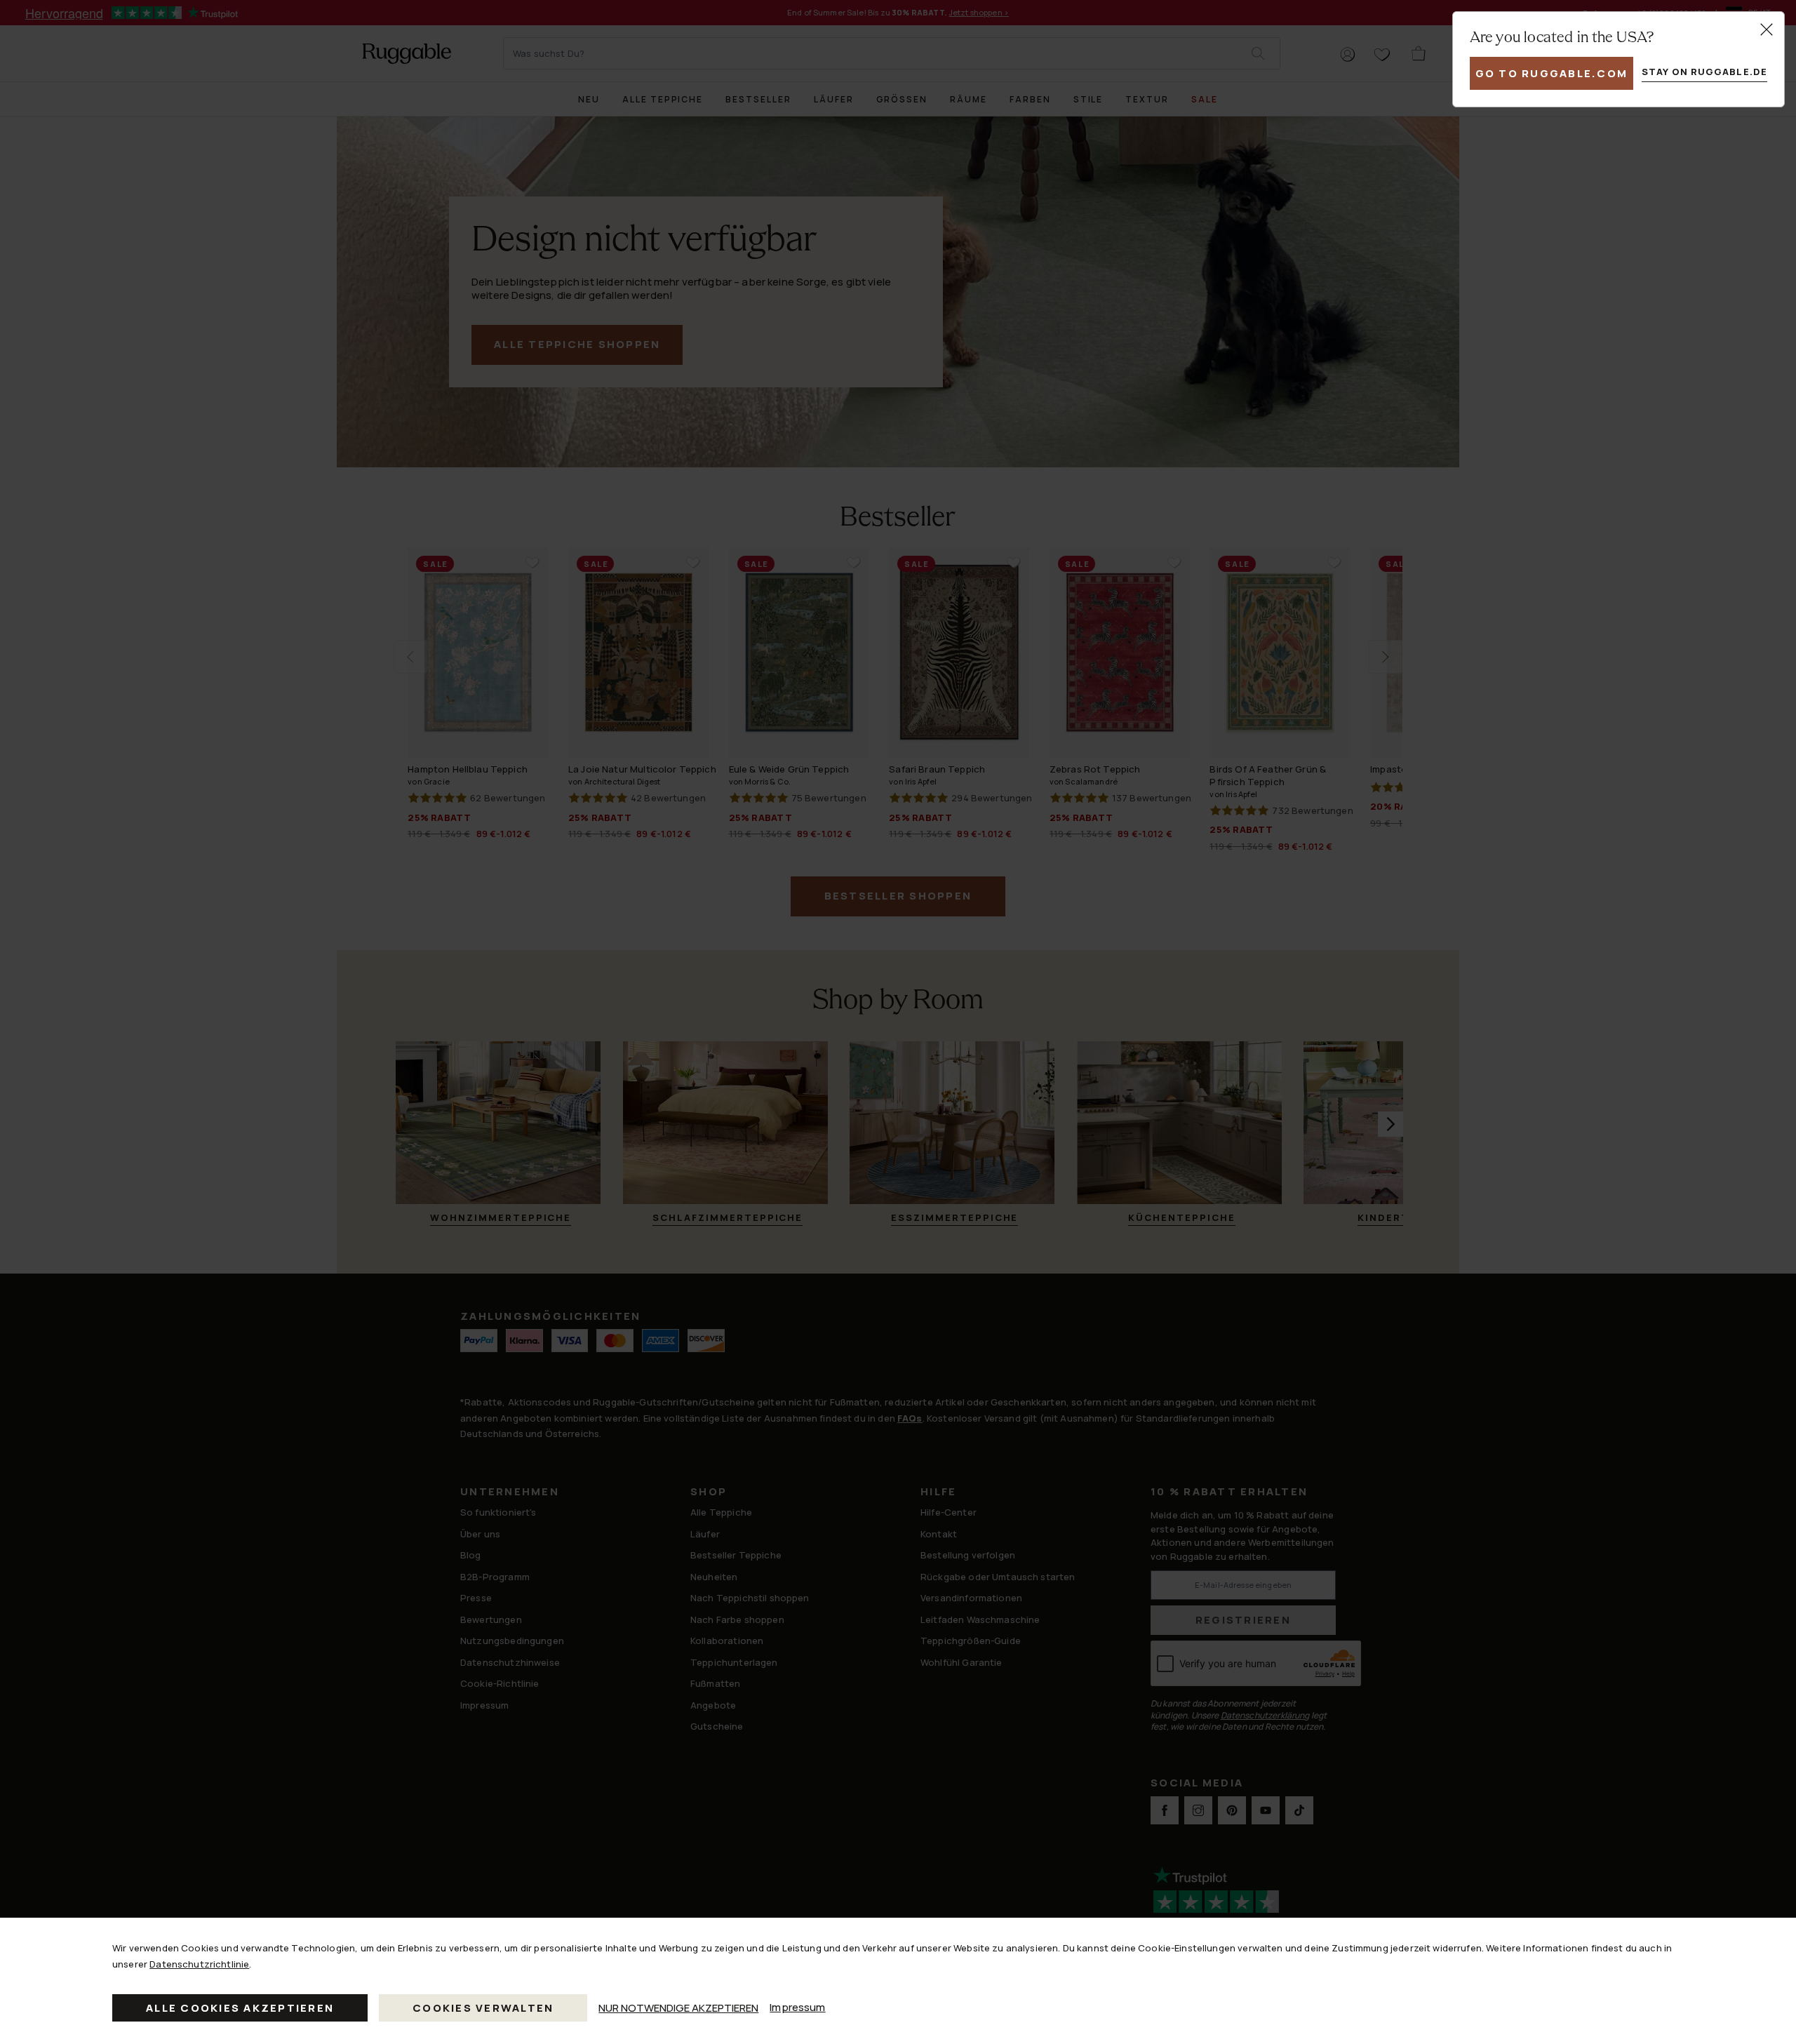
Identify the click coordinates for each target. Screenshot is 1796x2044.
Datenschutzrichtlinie (199, 1964)
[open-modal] (1767, 29)
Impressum (797, 2007)
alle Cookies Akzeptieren (240, 2008)
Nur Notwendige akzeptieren (678, 2008)
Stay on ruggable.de (1704, 72)
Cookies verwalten (483, 2008)
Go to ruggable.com (1552, 73)
